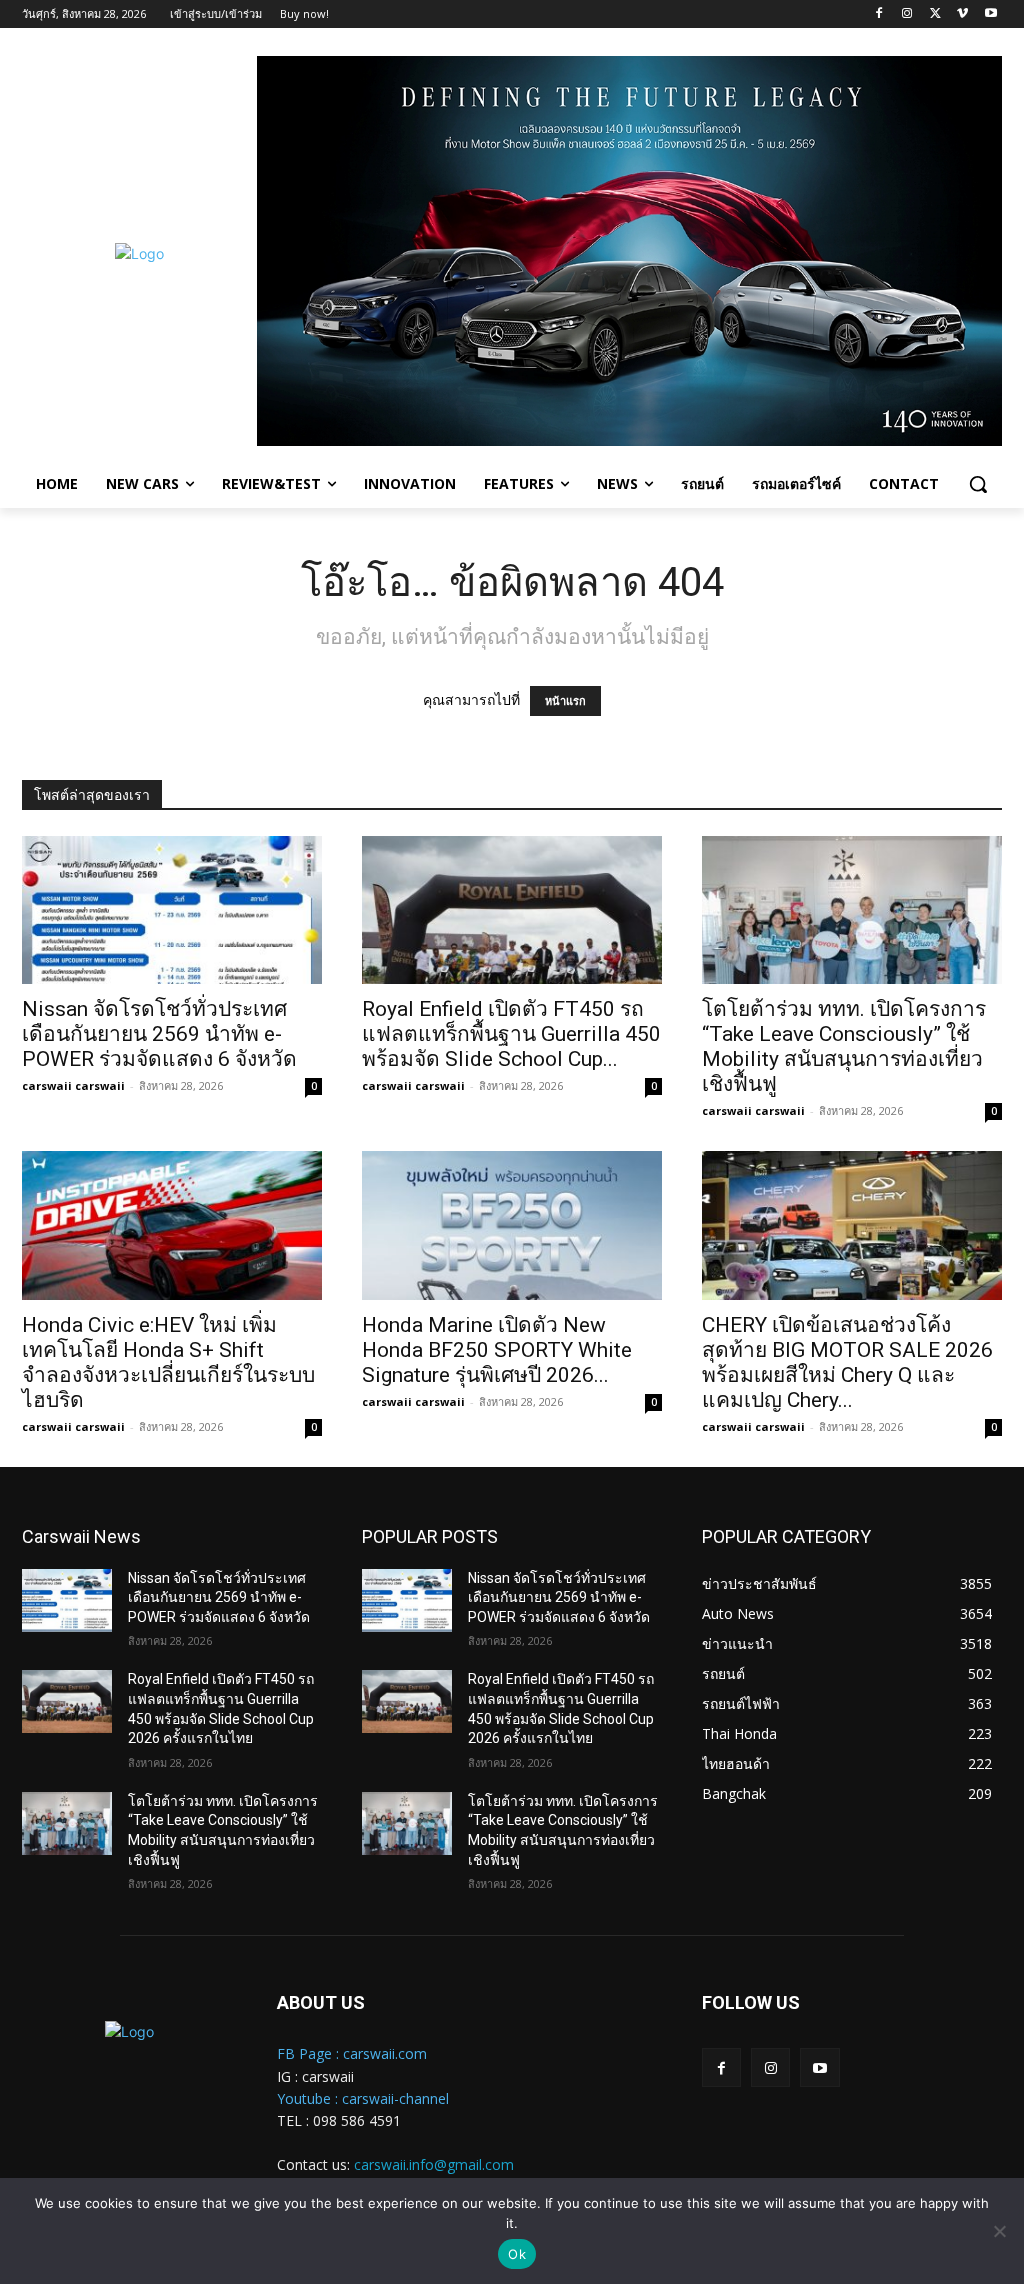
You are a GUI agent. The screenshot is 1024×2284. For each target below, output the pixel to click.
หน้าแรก (565, 701)
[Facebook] (879, 14)
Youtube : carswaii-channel (363, 2098)
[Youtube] (990, 14)
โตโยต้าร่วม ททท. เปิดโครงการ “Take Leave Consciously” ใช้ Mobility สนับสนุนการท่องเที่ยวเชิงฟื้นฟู (844, 1046)
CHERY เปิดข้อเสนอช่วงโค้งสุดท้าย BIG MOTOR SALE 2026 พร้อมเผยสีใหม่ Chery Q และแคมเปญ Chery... (847, 1362)
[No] (999, 2231)
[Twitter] (935, 14)
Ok (517, 2254)
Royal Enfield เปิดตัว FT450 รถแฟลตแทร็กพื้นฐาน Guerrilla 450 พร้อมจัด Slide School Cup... (511, 1034)
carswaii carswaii (73, 1085)
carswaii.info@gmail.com (434, 2164)
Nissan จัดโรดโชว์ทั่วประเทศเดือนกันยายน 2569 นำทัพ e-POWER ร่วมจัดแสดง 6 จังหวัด (159, 1034)
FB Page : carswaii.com (352, 2053)
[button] (978, 484)
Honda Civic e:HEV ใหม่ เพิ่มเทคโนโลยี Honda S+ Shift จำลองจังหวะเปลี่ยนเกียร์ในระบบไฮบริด (168, 1362)
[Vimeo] (962, 14)
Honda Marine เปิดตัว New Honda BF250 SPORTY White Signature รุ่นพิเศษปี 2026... (497, 1350)
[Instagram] (907, 14)
